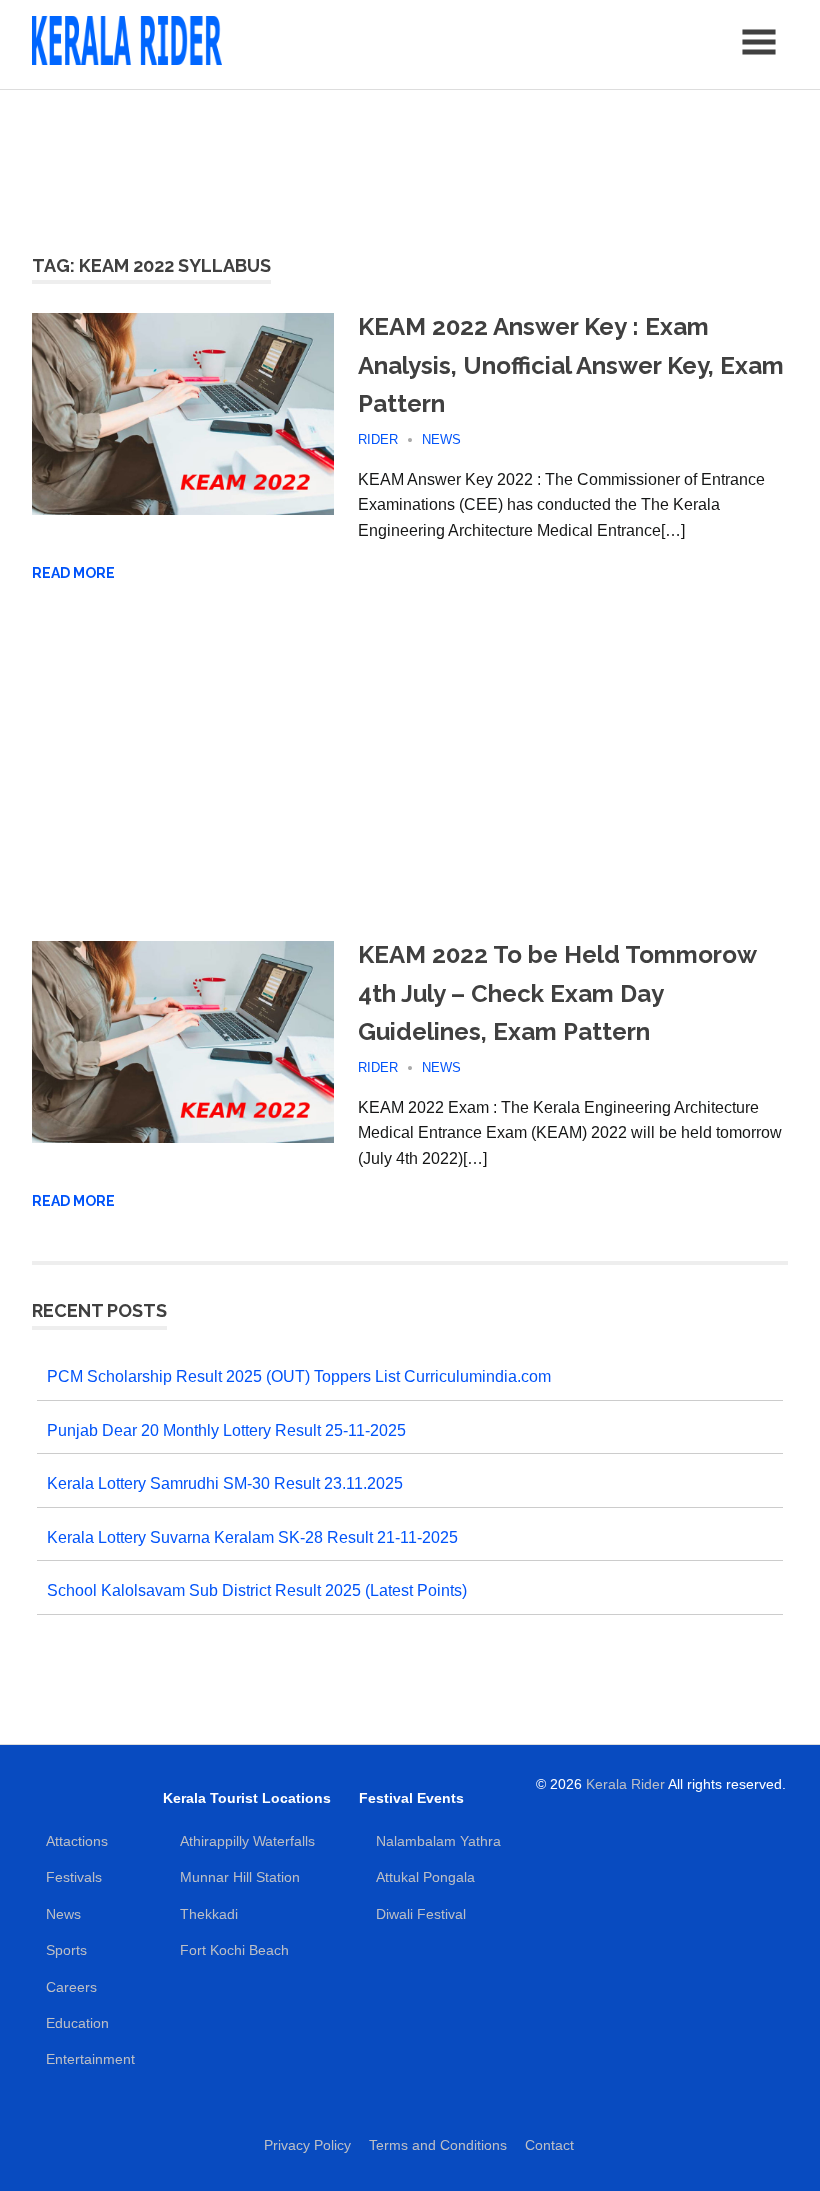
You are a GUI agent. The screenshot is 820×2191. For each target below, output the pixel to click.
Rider (378, 439)
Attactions (77, 1841)
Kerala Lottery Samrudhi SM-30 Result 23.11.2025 (225, 1483)
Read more (73, 573)
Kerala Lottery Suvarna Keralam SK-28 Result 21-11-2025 (252, 1537)
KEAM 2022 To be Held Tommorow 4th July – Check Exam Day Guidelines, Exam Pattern (557, 993)
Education (77, 2023)
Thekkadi (209, 1914)
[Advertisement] (410, 160)
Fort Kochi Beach (234, 1950)
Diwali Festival (421, 1914)
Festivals (74, 1877)
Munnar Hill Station (240, 1877)
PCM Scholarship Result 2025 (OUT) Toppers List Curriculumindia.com (299, 1376)
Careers (71, 1987)
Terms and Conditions (438, 2145)
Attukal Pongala (425, 1877)
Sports (66, 1950)
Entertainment (90, 2059)
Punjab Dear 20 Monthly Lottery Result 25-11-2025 (226, 1430)
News (441, 439)
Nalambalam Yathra (438, 1841)
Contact (549, 2145)
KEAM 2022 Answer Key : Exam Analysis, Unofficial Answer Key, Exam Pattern (571, 365)
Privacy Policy (307, 2145)
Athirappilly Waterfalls (247, 1841)
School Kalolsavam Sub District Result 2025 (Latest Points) (257, 1590)
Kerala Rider (625, 1784)
